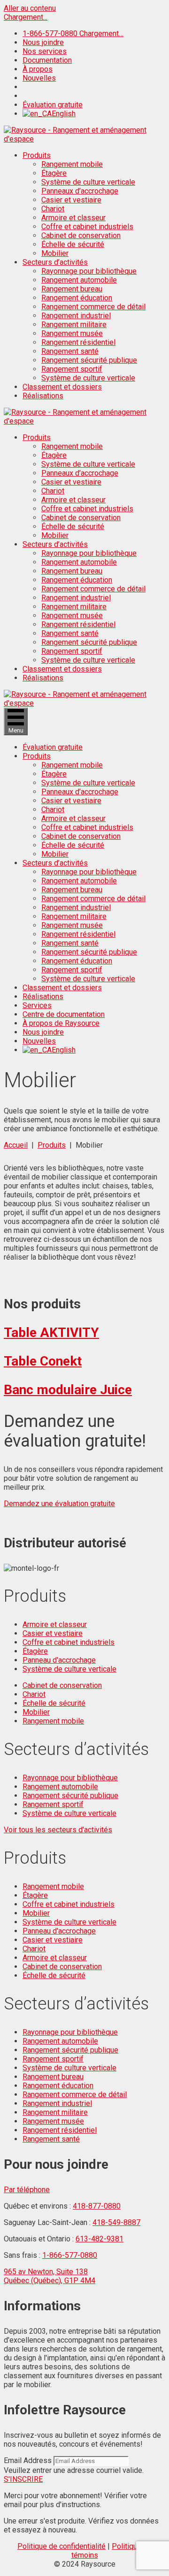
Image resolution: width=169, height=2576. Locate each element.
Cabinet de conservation (81, 235)
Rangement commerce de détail (93, 307)
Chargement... (26, 17)
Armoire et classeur (73, 218)
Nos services (45, 51)
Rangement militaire (74, 325)
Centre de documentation (64, 1014)
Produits (37, 155)
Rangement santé (70, 351)
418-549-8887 (116, 2222)
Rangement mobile (72, 164)
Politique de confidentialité (61, 2546)
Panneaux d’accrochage (80, 191)
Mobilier (55, 253)
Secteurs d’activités (55, 262)
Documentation (47, 60)
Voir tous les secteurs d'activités (58, 1830)
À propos (38, 69)
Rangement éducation (77, 298)
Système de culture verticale (88, 182)
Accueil (16, 1145)
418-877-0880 (97, 2206)
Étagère (54, 173)
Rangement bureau (72, 289)
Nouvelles (39, 78)
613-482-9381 (100, 2239)
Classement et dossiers (62, 387)
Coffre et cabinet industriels (87, 227)
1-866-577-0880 (70, 2255)
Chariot (53, 209)
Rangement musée (72, 333)
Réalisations (43, 396)
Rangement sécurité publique (89, 360)
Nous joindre (43, 42)
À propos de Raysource (61, 1023)
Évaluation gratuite (53, 105)
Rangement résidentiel (78, 342)
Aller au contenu (30, 8)
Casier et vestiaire (71, 200)
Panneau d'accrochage (59, 1660)
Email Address (28, 2460)
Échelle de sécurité (73, 244)
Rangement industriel (76, 316)
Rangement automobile (79, 280)
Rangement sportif (72, 369)
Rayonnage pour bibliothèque (89, 271)
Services (37, 1005)
